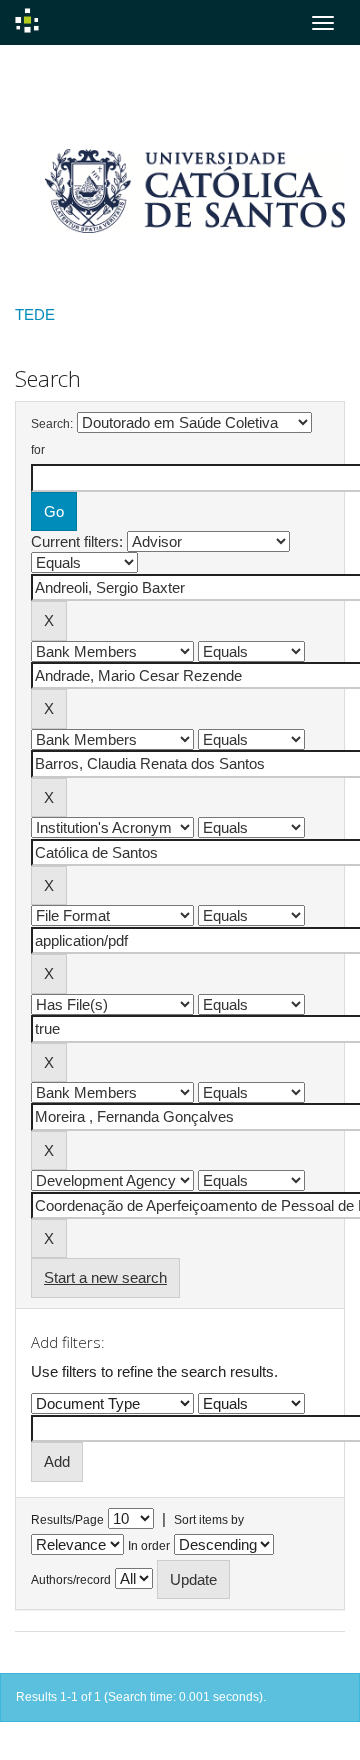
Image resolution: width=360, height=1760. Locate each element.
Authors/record (71, 1580)
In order (149, 1546)
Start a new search (105, 1277)
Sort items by (209, 1520)
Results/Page (67, 1520)
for (38, 450)
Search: (52, 424)
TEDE (35, 314)
